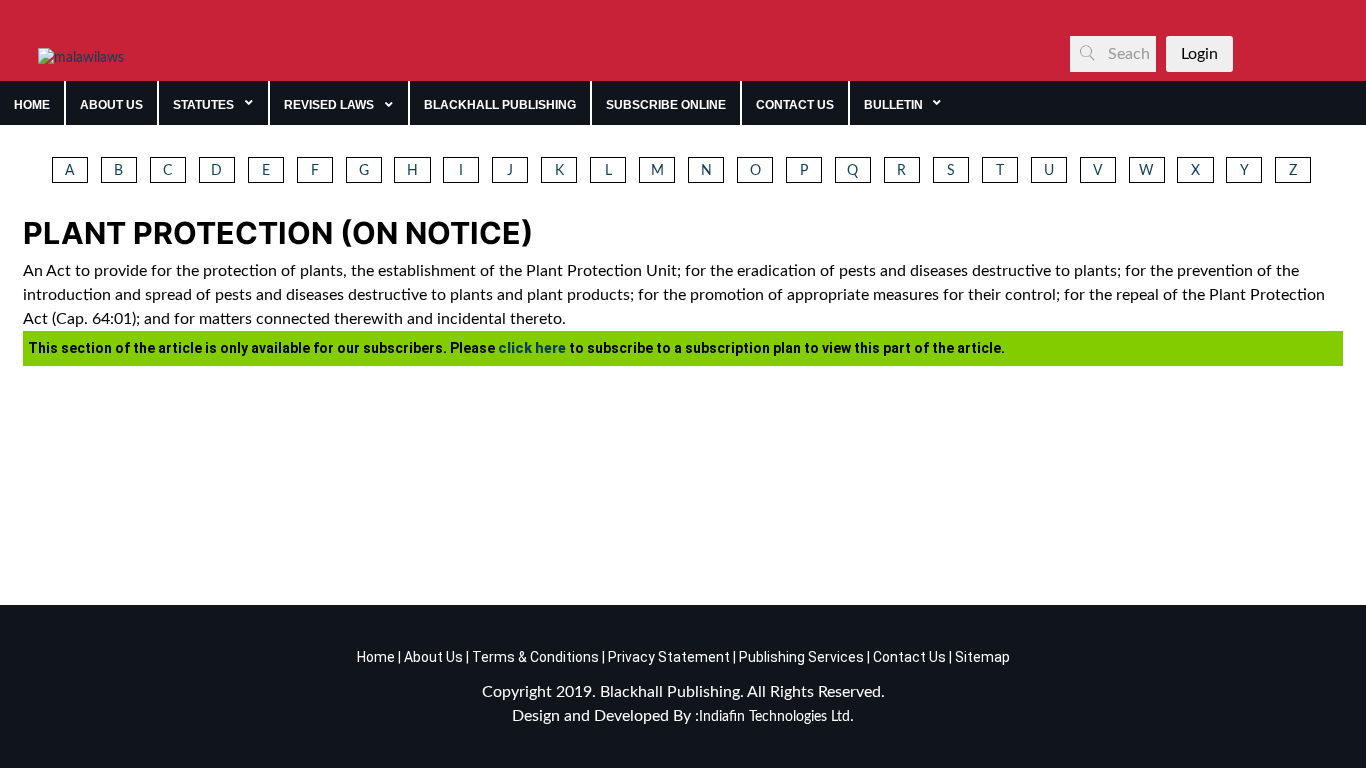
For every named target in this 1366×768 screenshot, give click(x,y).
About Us (432, 657)
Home (376, 657)
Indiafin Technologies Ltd (774, 717)
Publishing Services (800, 657)
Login (1199, 54)
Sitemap (982, 657)
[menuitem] (32, 103)
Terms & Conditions (535, 657)
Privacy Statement (667, 657)
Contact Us (909, 657)
